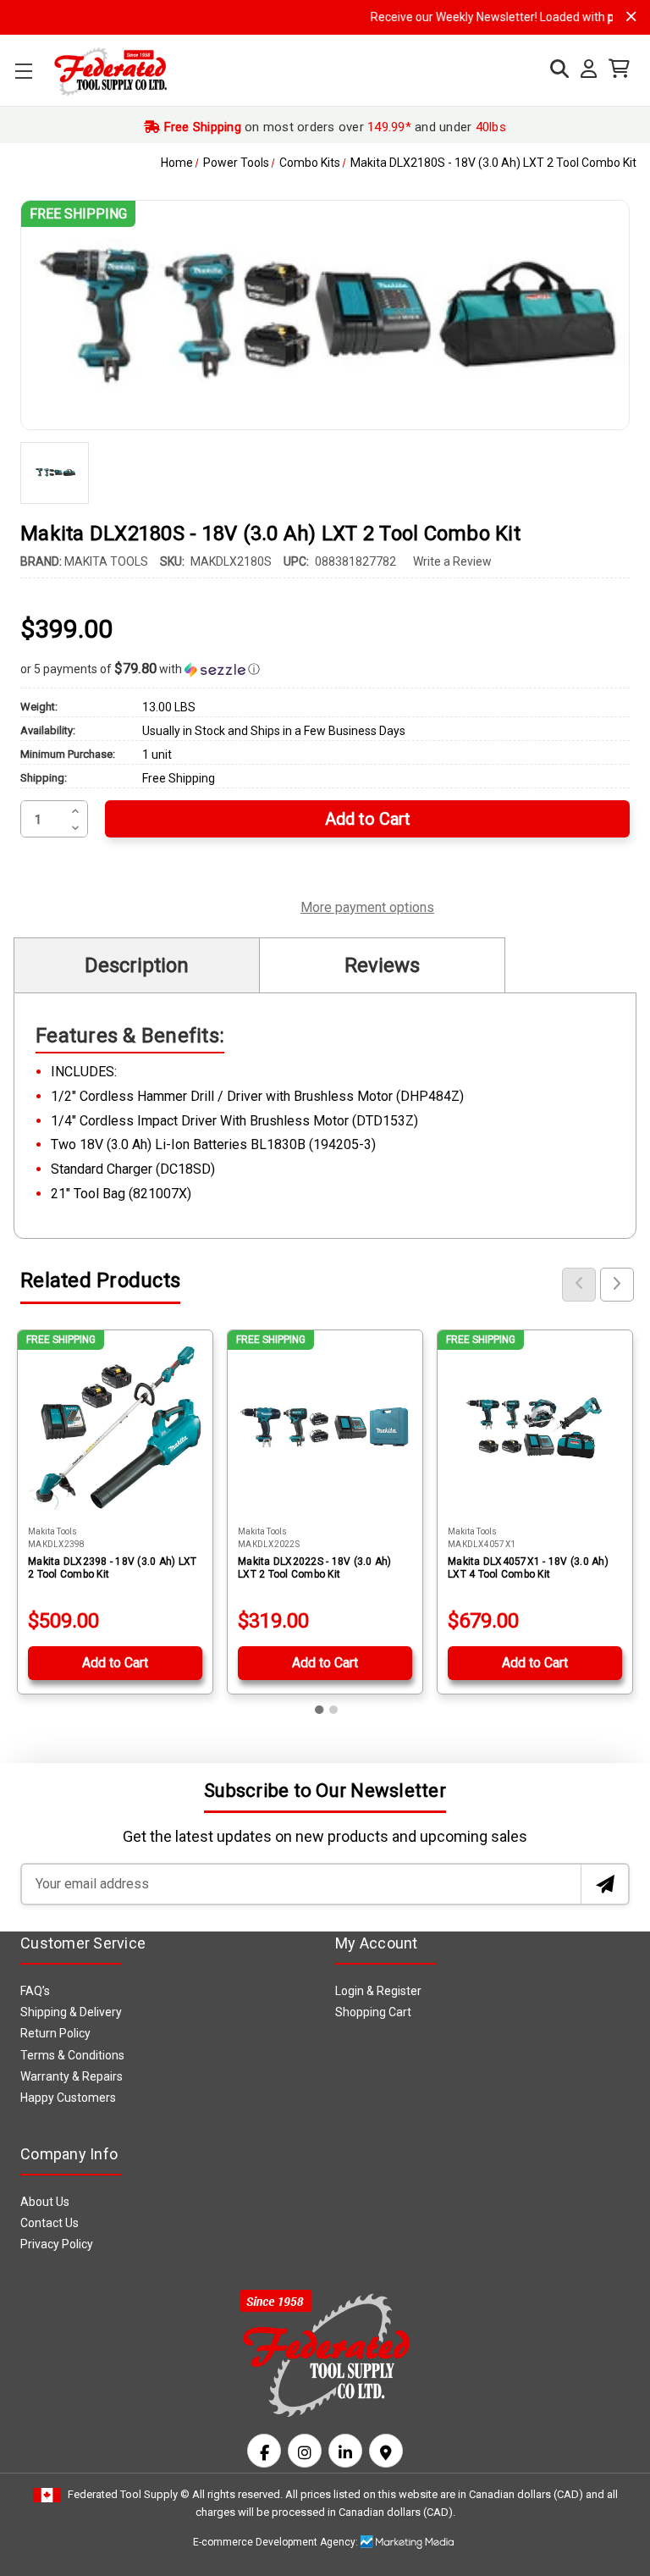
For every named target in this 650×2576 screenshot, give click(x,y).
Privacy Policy (57, 2244)
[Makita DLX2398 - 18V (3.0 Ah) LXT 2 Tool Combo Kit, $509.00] (115, 1428)
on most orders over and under (333, 127)
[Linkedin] (345, 2451)
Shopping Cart (373, 2012)
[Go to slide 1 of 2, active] (320, 1710)
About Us (45, 2202)
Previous (579, 1285)
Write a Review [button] (452, 561)
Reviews (382, 965)
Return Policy (55, 2033)
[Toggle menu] (23, 71)
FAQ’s (35, 1991)
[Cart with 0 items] (615, 69)
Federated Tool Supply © (129, 2494)
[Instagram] (305, 2451)
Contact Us (50, 2223)
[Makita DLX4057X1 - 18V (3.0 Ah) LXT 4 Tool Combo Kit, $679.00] (535, 1428)
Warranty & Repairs (72, 2076)
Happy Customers (68, 2098)
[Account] (584, 69)
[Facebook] (264, 2451)
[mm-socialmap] (386, 2451)
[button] (325, 669)
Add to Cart (115, 1663)
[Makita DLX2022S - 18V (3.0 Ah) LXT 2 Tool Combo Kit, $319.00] (325, 1428)
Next (617, 1285)
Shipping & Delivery (71, 2012)
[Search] (555, 69)
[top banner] (631, 17)
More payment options (367, 905)
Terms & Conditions (72, 2055)
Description (137, 965)
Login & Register (378, 1991)
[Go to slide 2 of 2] (333, 1710)
